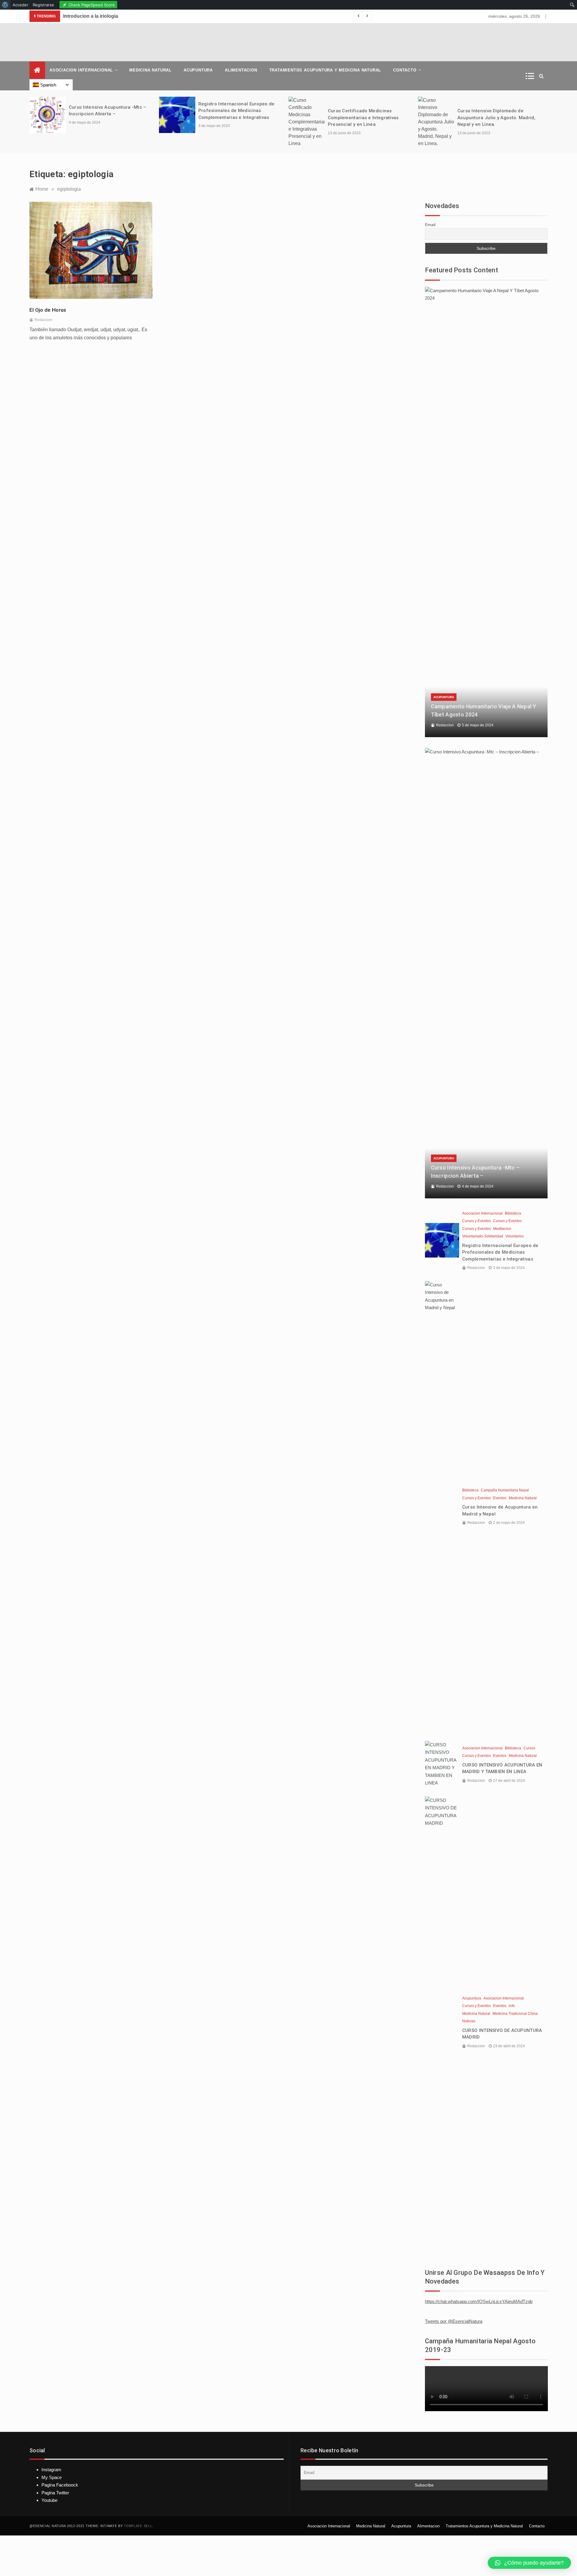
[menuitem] (5, 5)
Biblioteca (513, 1213)
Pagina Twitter (55, 2493)
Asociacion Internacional (81, 70)
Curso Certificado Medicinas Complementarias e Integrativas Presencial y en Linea (234, 118)
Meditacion (502, 1229)
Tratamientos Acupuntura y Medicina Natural (325, 70)
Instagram (51, 2470)
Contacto (405, 70)
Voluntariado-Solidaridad (483, 1236)
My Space (52, 2477)
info (512, 2006)
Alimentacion (241, 70)
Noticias (469, 2021)
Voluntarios (515, 1236)
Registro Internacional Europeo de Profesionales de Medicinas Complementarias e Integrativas (107, 111)
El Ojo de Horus (48, 310)
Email (430, 225)
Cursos (529, 1748)
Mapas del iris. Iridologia (91, 16)
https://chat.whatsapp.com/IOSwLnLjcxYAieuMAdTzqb (479, 2301)
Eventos (500, 1498)
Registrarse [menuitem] (43, 5)
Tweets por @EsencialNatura (454, 2321)
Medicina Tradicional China (515, 2014)
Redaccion (43, 320)
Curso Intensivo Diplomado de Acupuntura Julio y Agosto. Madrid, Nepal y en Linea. (367, 118)
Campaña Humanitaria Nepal (505, 1490)
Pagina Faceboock (60, 2485)
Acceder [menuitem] (20, 5)
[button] (529, 2563)
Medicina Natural (150, 70)
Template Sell (138, 2526)
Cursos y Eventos (476, 1221)
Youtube (49, 2500)
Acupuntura (198, 70)
